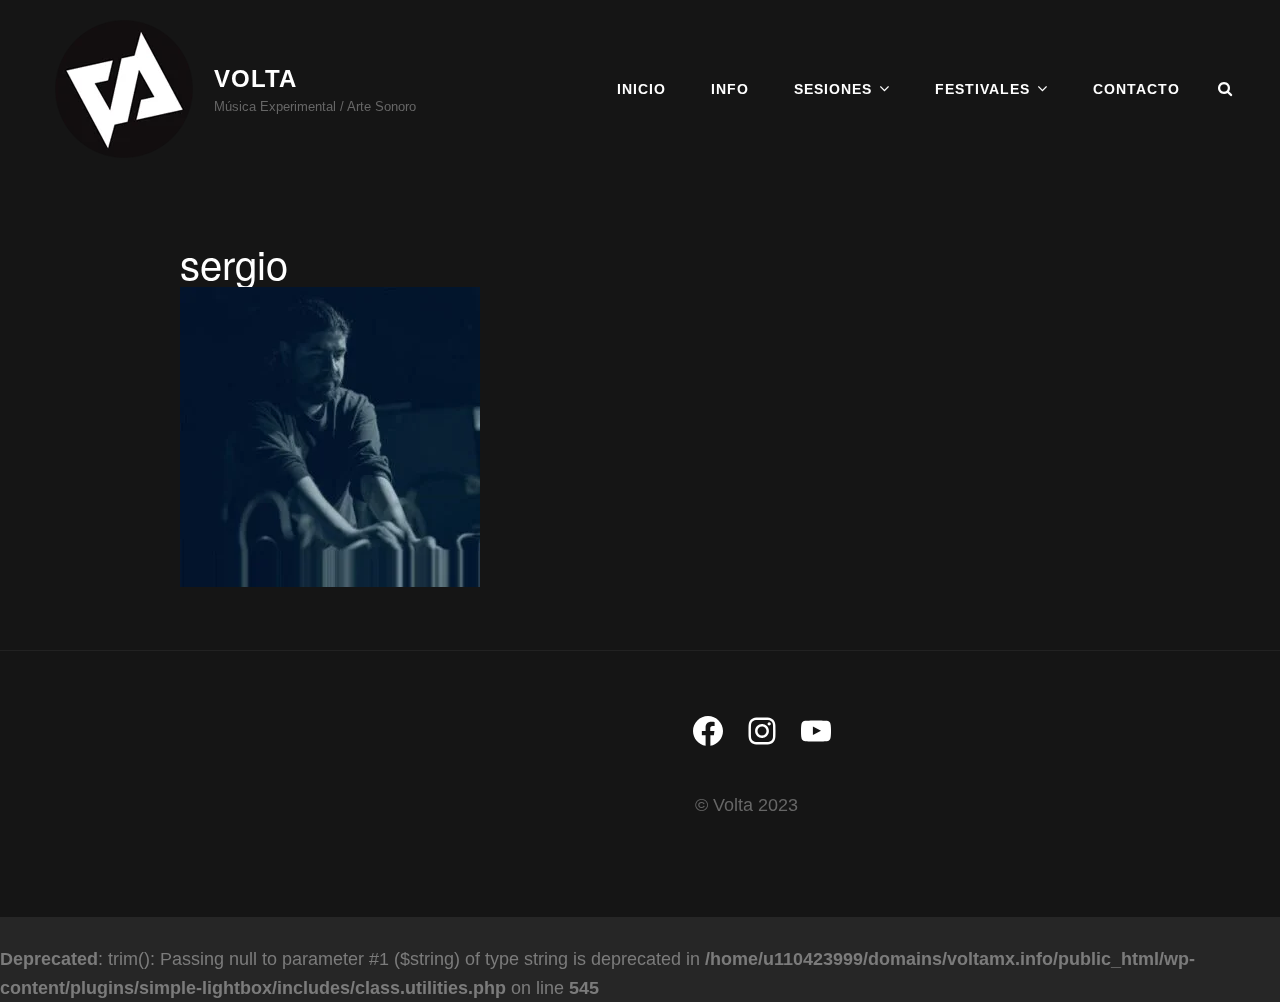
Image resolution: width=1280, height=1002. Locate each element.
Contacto (1136, 89)
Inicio (641, 89)
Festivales (982, 89)
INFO (730, 89)
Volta (255, 78)
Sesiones (833, 89)
